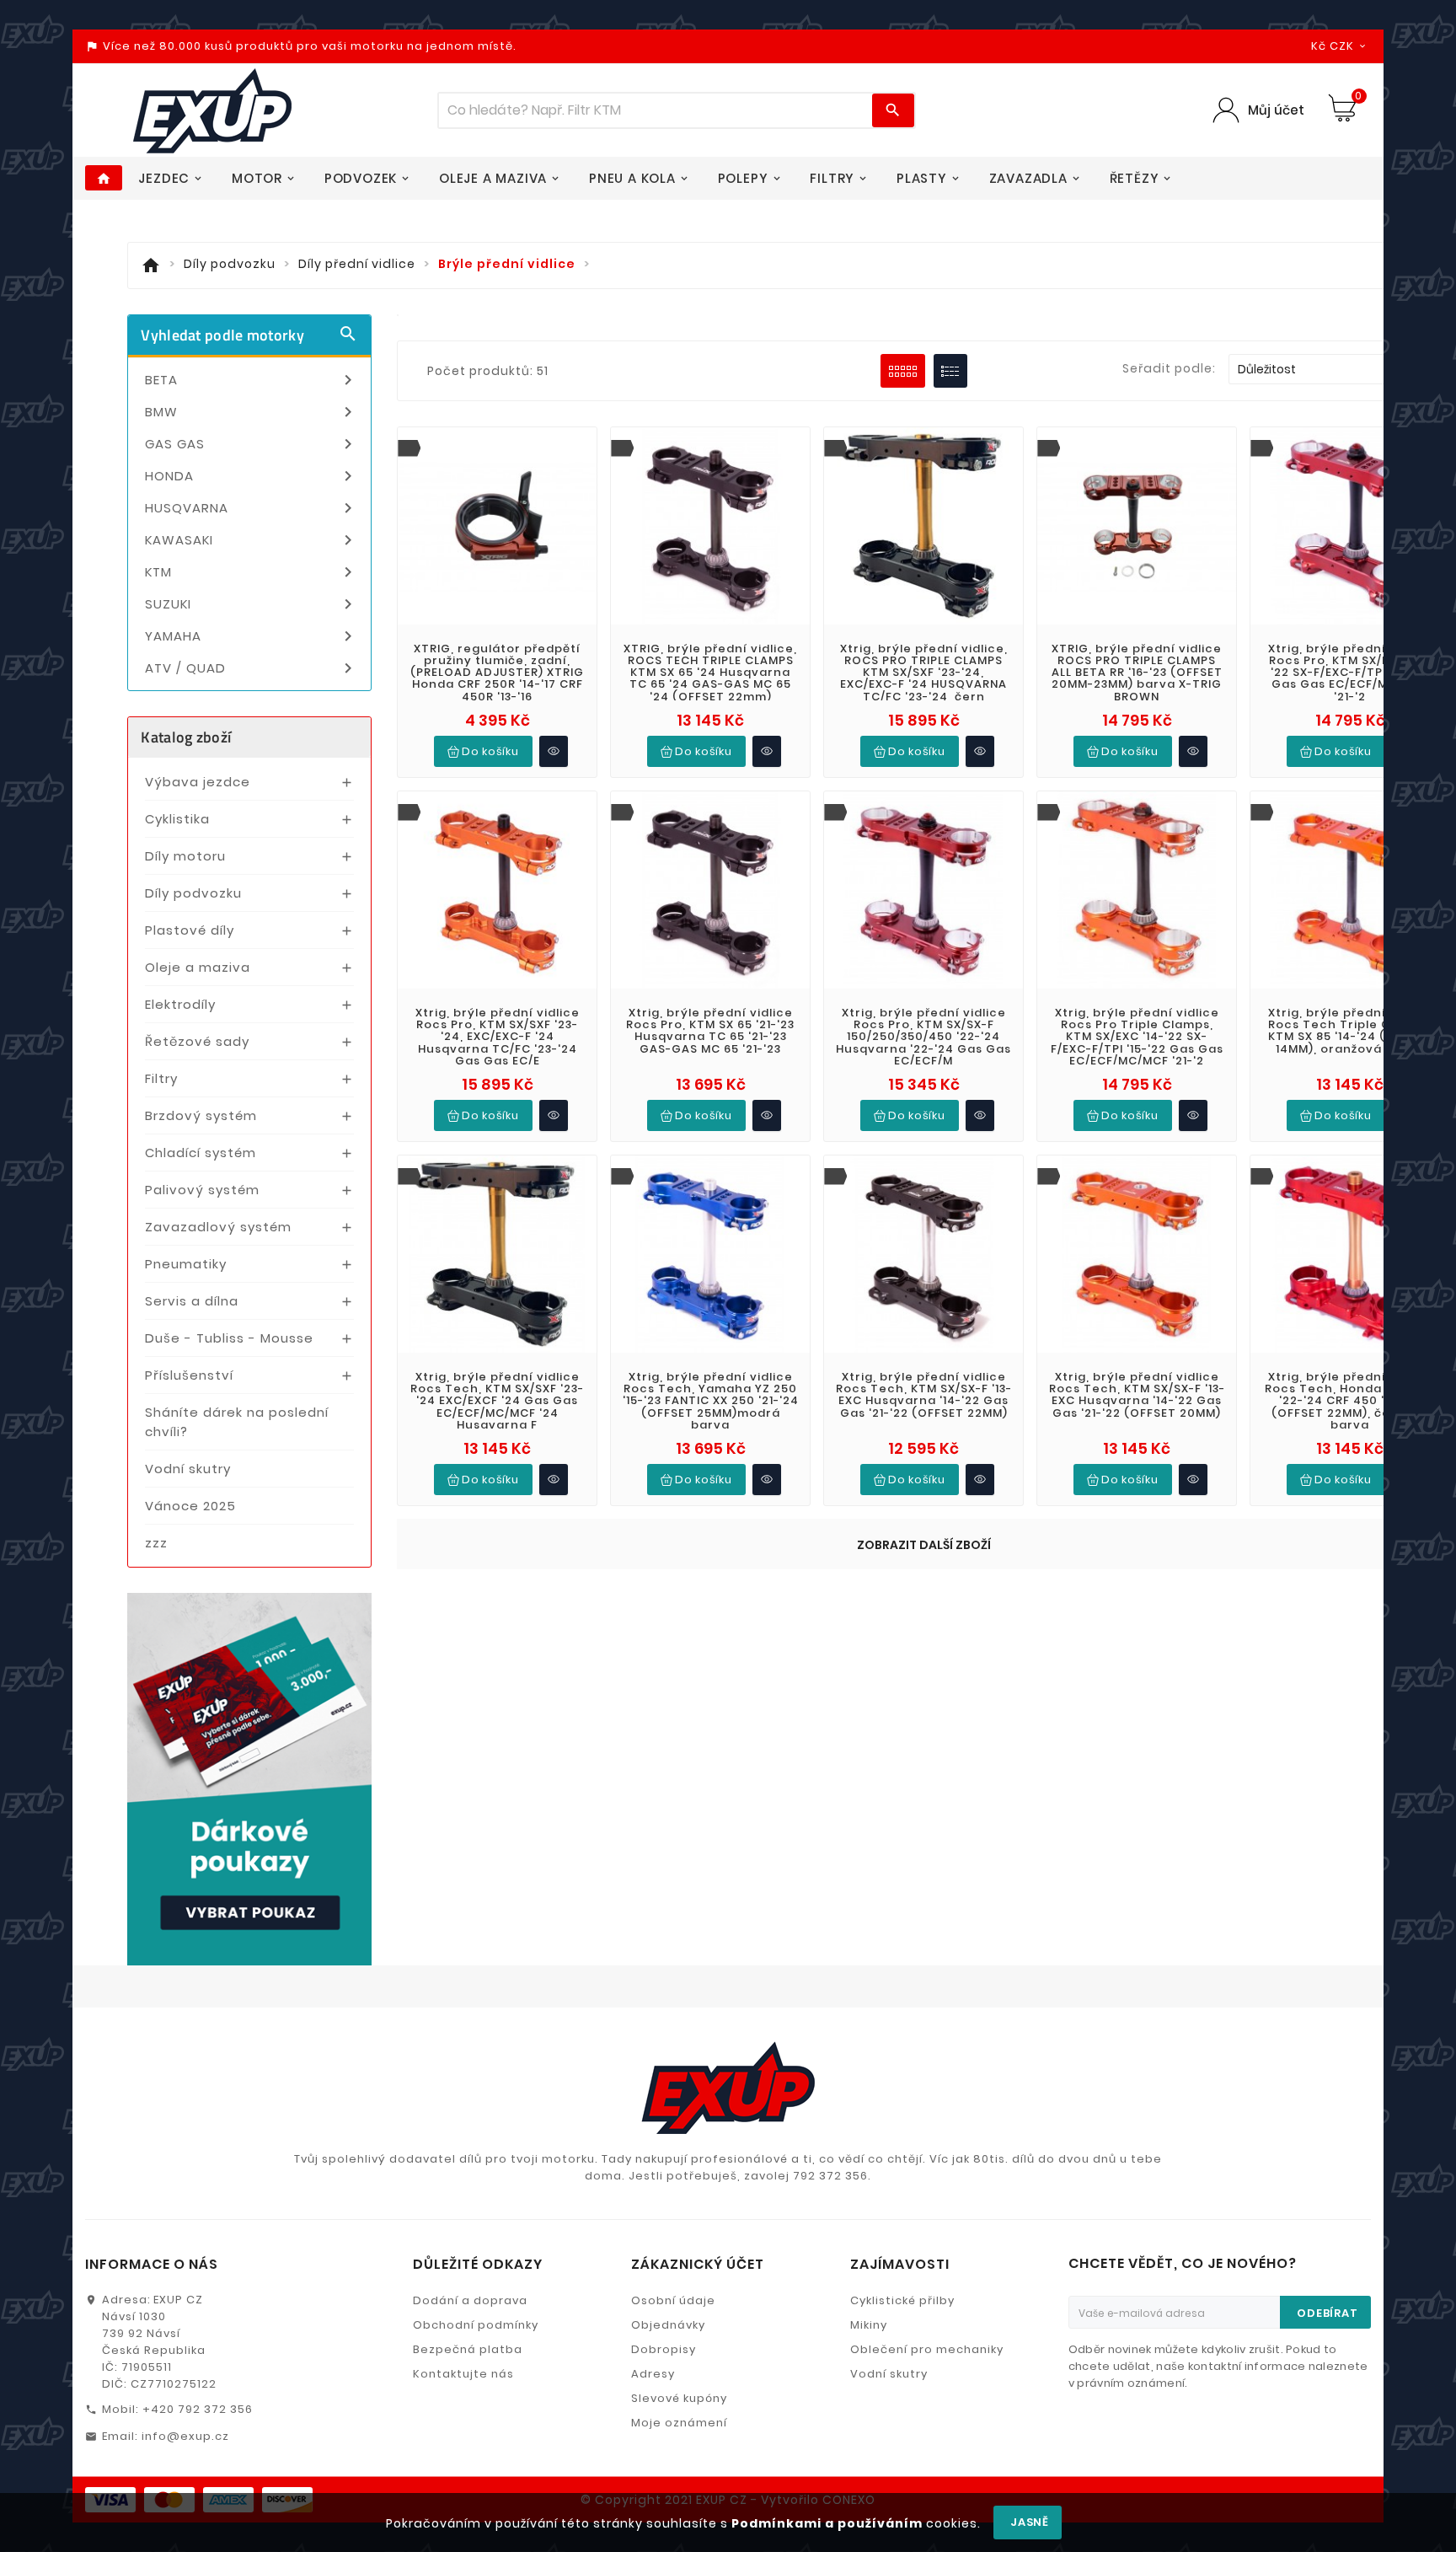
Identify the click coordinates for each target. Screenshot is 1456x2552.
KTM (252, 572)
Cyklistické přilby (902, 2300)
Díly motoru (185, 856)
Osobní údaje (673, 2300)
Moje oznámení (679, 2423)
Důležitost (1333, 369)
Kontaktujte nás (463, 2374)
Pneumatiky (186, 1264)
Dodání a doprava (470, 2300)
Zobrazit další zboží (924, 1545)
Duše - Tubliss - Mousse (229, 1338)
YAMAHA (252, 636)
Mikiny (869, 2325)
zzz (156, 1543)
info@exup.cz (185, 2436)
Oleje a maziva (198, 967)
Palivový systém (202, 1190)
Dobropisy (664, 2349)
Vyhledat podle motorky (249, 335)
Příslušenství (189, 1375)
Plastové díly (190, 930)
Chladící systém (201, 1153)
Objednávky (668, 2325)
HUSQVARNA (252, 508)
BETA (252, 380)
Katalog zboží (186, 737)
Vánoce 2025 (190, 1506)
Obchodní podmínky (476, 2325)
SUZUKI (252, 604)
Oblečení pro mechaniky (927, 2349)
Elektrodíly (180, 1004)
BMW (252, 412)
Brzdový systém (201, 1115)
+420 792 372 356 (198, 2409)
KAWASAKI (252, 540)
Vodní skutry (188, 1469)
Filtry (161, 1078)
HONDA (252, 476)
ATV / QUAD (252, 668)
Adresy (653, 2374)
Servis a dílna (192, 1301)
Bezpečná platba (468, 2349)
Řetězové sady (197, 1041)
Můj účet (1276, 110)
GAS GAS (252, 444)
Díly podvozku (193, 893)
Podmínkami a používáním (827, 2523)
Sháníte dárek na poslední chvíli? (237, 1422)
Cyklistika (177, 819)
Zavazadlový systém (218, 1227)
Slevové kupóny (679, 2398)
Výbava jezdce (198, 782)
